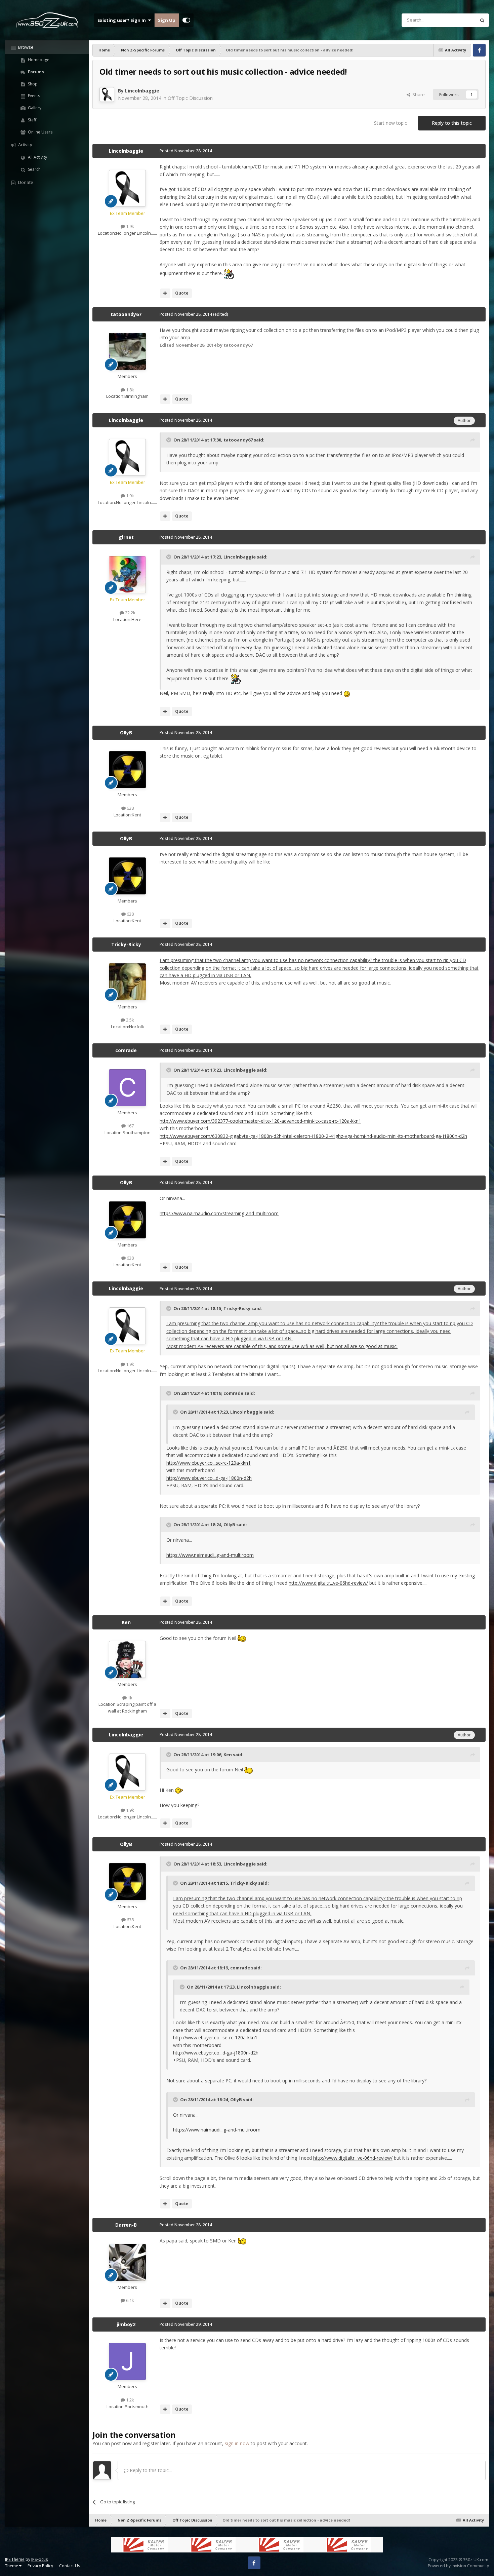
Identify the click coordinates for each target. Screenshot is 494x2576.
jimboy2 (126, 2324)
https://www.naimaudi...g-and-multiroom (210, 1555)
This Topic (457, 20)
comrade (126, 1050)
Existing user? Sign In (123, 20)
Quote (182, 293)
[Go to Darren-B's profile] (127, 2262)
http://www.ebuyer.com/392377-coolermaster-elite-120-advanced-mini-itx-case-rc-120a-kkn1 (260, 1121)
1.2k (130, 2400)
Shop (32, 84)
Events (33, 96)
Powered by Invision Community (458, 2566)
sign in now (237, 2443)
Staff (32, 120)
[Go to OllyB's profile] (127, 770)
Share (418, 94)
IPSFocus (39, 2559)
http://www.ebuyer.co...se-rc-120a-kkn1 (209, 1463)
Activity (25, 145)
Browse (25, 47)
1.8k (130, 390)
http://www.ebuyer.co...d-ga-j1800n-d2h (209, 1478)
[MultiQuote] (165, 293)
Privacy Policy (40, 2566)
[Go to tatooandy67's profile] (127, 351)
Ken (126, 1622)
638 (130, 808)
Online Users (40, 132)
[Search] (482, 20)
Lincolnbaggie (142, 91)
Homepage (38, 60)
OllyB (126, 733)
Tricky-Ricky (126, 944)
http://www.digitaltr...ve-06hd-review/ (328, 1583)
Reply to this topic (452, 123)
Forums (35, 72)
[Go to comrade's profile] (127, 1088)
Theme (12, 2566)
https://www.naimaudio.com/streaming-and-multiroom (219, 1213)
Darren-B (126, 2225)
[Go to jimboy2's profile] (127, 2361)
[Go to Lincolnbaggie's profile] (107, 94)
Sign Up (167, 20)
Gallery (34, 108)
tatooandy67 (126, 314)
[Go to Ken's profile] (127, 1659)
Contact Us (70, 2566)
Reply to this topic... (150, 2470)
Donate (25, 182)
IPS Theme (15, 2559)
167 (130, 1126)
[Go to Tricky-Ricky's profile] (127, 982)
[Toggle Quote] (169, 440)
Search (34, 169)
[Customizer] (186, 20)
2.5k (130, 1020)
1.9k (130, 226)
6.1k (130, 2300)
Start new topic (390, 123)
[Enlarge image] (229, 273)
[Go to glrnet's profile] (127, 575)
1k (130, 1698)
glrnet (126, 537)
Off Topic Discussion (190, 98)
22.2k (130, 613)
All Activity (37, 157)
